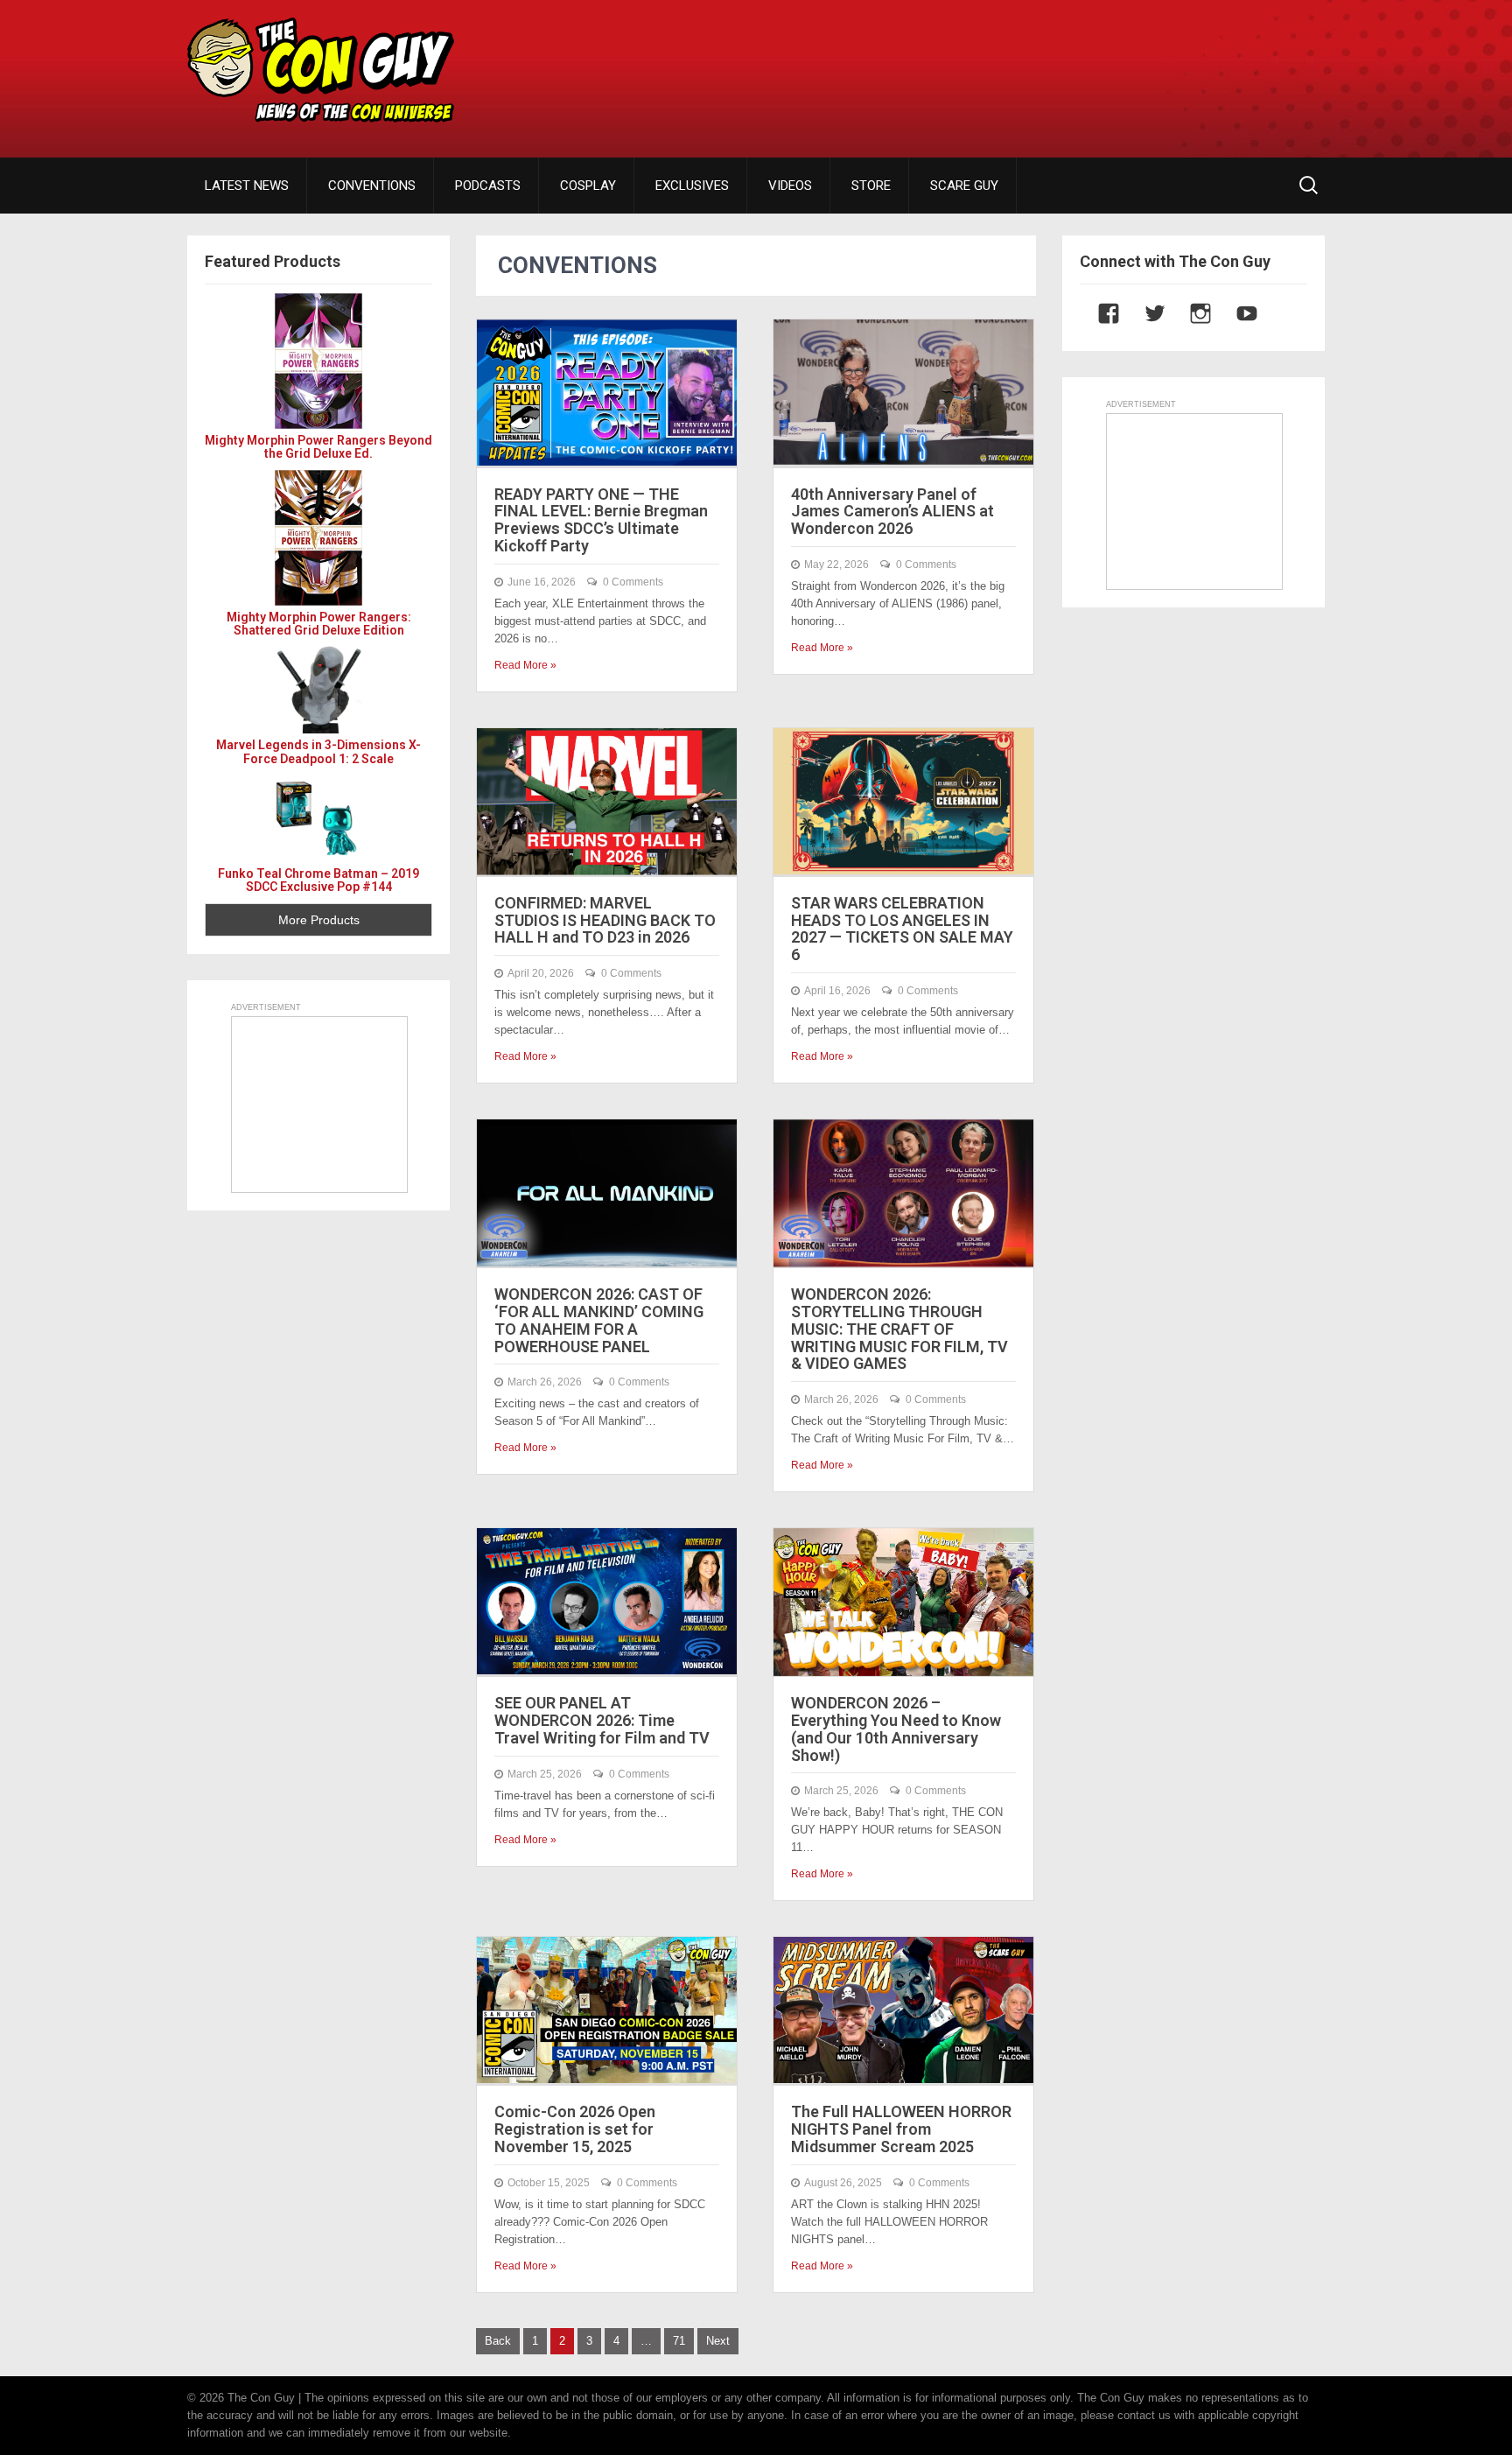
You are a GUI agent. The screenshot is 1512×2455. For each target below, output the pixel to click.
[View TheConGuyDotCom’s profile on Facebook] (1100, 313)
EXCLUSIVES (692, 186)
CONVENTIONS (372, 186)
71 (679, 2341)
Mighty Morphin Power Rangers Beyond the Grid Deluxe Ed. (318, 447)
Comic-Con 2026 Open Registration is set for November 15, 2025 (575, 2129)
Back (498, 2341)
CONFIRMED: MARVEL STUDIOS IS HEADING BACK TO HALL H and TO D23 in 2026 (605, 920)
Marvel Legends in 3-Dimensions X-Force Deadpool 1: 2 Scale (318, 751)
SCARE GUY (964, 186)
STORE (871, 186)
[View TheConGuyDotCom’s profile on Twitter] (1146, 313)
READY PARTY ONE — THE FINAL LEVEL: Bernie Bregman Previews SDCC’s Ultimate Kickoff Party (601, 520)
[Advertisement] (1006, 66)
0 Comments (633, 582)
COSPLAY (588, 186)
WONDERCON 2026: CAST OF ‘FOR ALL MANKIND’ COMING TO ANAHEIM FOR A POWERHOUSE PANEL (599, 1320)
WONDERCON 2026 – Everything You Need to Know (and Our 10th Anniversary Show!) (896, 1729)
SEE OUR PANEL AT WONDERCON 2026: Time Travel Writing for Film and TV (602, 1720)
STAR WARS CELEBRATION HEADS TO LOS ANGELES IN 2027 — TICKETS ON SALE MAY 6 (902, 929)
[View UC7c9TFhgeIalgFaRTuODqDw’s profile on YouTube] (1238, 313)
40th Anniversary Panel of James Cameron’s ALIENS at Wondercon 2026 (892, 512)
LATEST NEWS (247, 186)
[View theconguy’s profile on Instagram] (1192, 313)
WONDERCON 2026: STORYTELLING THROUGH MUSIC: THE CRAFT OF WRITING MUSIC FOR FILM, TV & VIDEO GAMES (899, 1329)
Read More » (525, 665)
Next (718, 2341)
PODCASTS (488, 186)
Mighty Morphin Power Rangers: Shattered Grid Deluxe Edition (319, 624)
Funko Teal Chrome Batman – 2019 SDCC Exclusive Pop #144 (318, 880)
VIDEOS (790, 186)
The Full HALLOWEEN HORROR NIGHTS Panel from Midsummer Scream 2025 (901, 2129)
